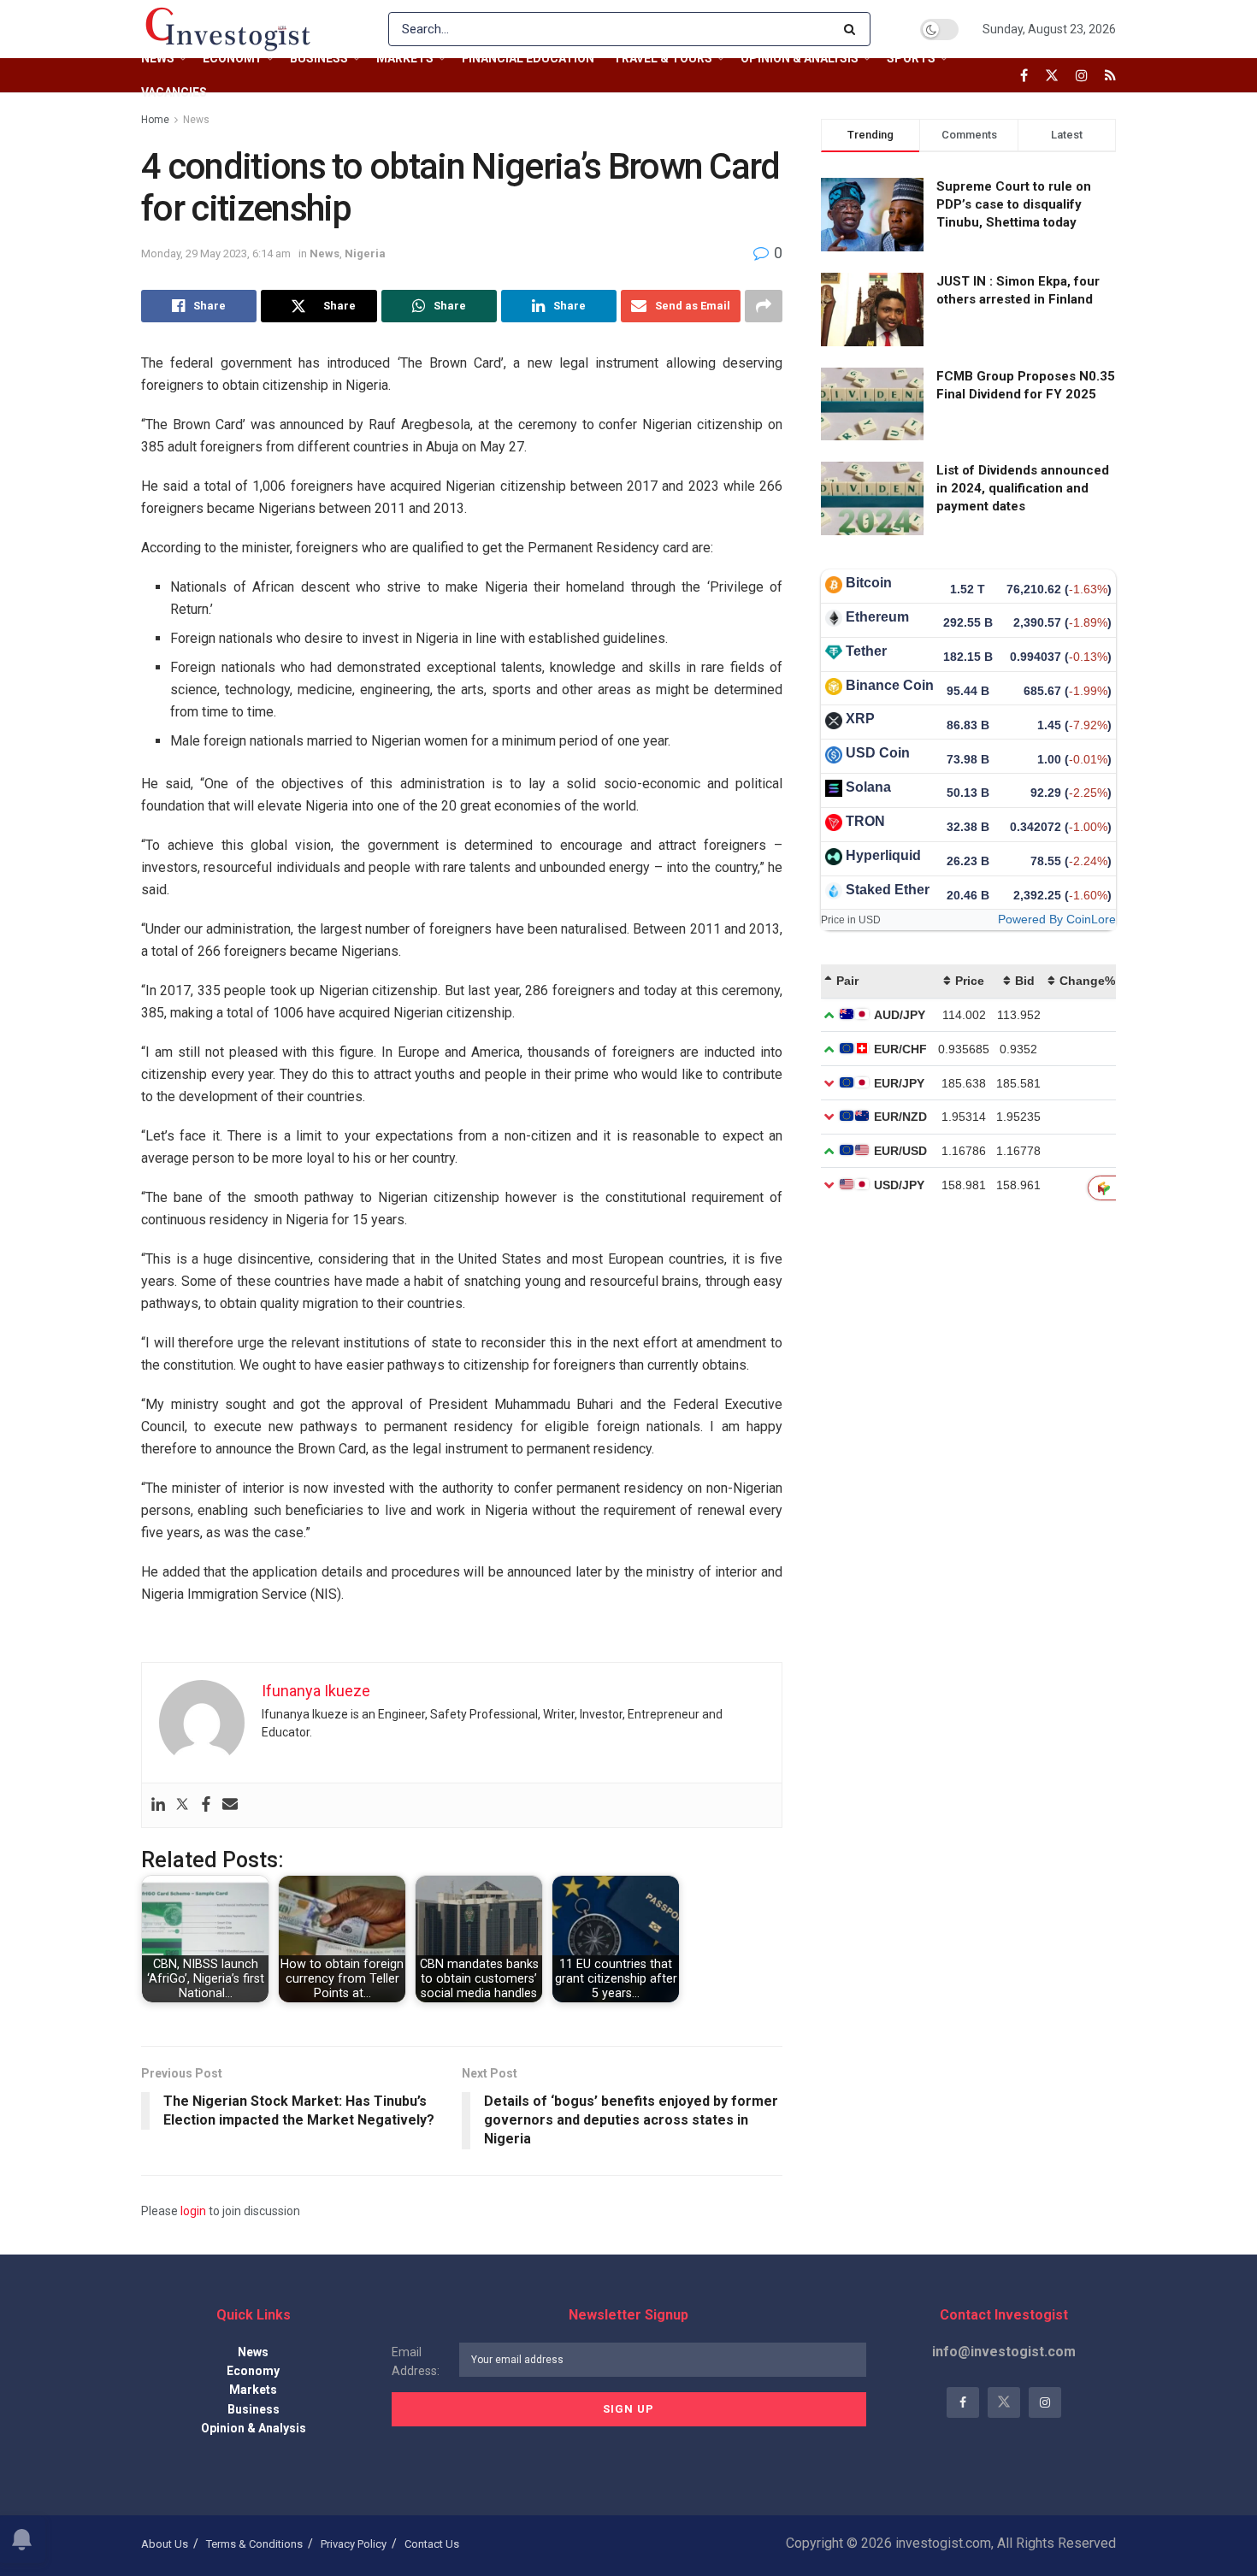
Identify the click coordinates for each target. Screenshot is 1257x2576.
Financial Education (528, 58)
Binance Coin (890, 685)
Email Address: (416, 2361)
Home (155, 120)
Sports (911, 58)
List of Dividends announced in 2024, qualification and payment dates (1023, 488)
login (193, 2211)
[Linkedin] (158, 1805)
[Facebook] (206, 1805)
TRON (865, 821)
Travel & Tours (663, 58)
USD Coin (878, 753)
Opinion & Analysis (800, 58)
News (158, 58)
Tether (866, 651)
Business (319, 58)
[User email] (230, 1805)
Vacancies (174, 92)
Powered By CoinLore (1057, 919)
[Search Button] (853, 29)
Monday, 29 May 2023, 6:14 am (216, 253)
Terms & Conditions (254, 2544)
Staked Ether (888, 890)
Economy (232, 58)
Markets (405, 58)
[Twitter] (182, 1805)
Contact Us (432, 2544)
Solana (868, 787)
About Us (165, 2544)
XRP (860, 719)
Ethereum (877, 617)
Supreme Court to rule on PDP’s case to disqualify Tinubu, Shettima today (1014, 204)
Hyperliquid (883, 855)
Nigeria (365, 253)
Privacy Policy (354, 2544)
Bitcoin (869, 583)
